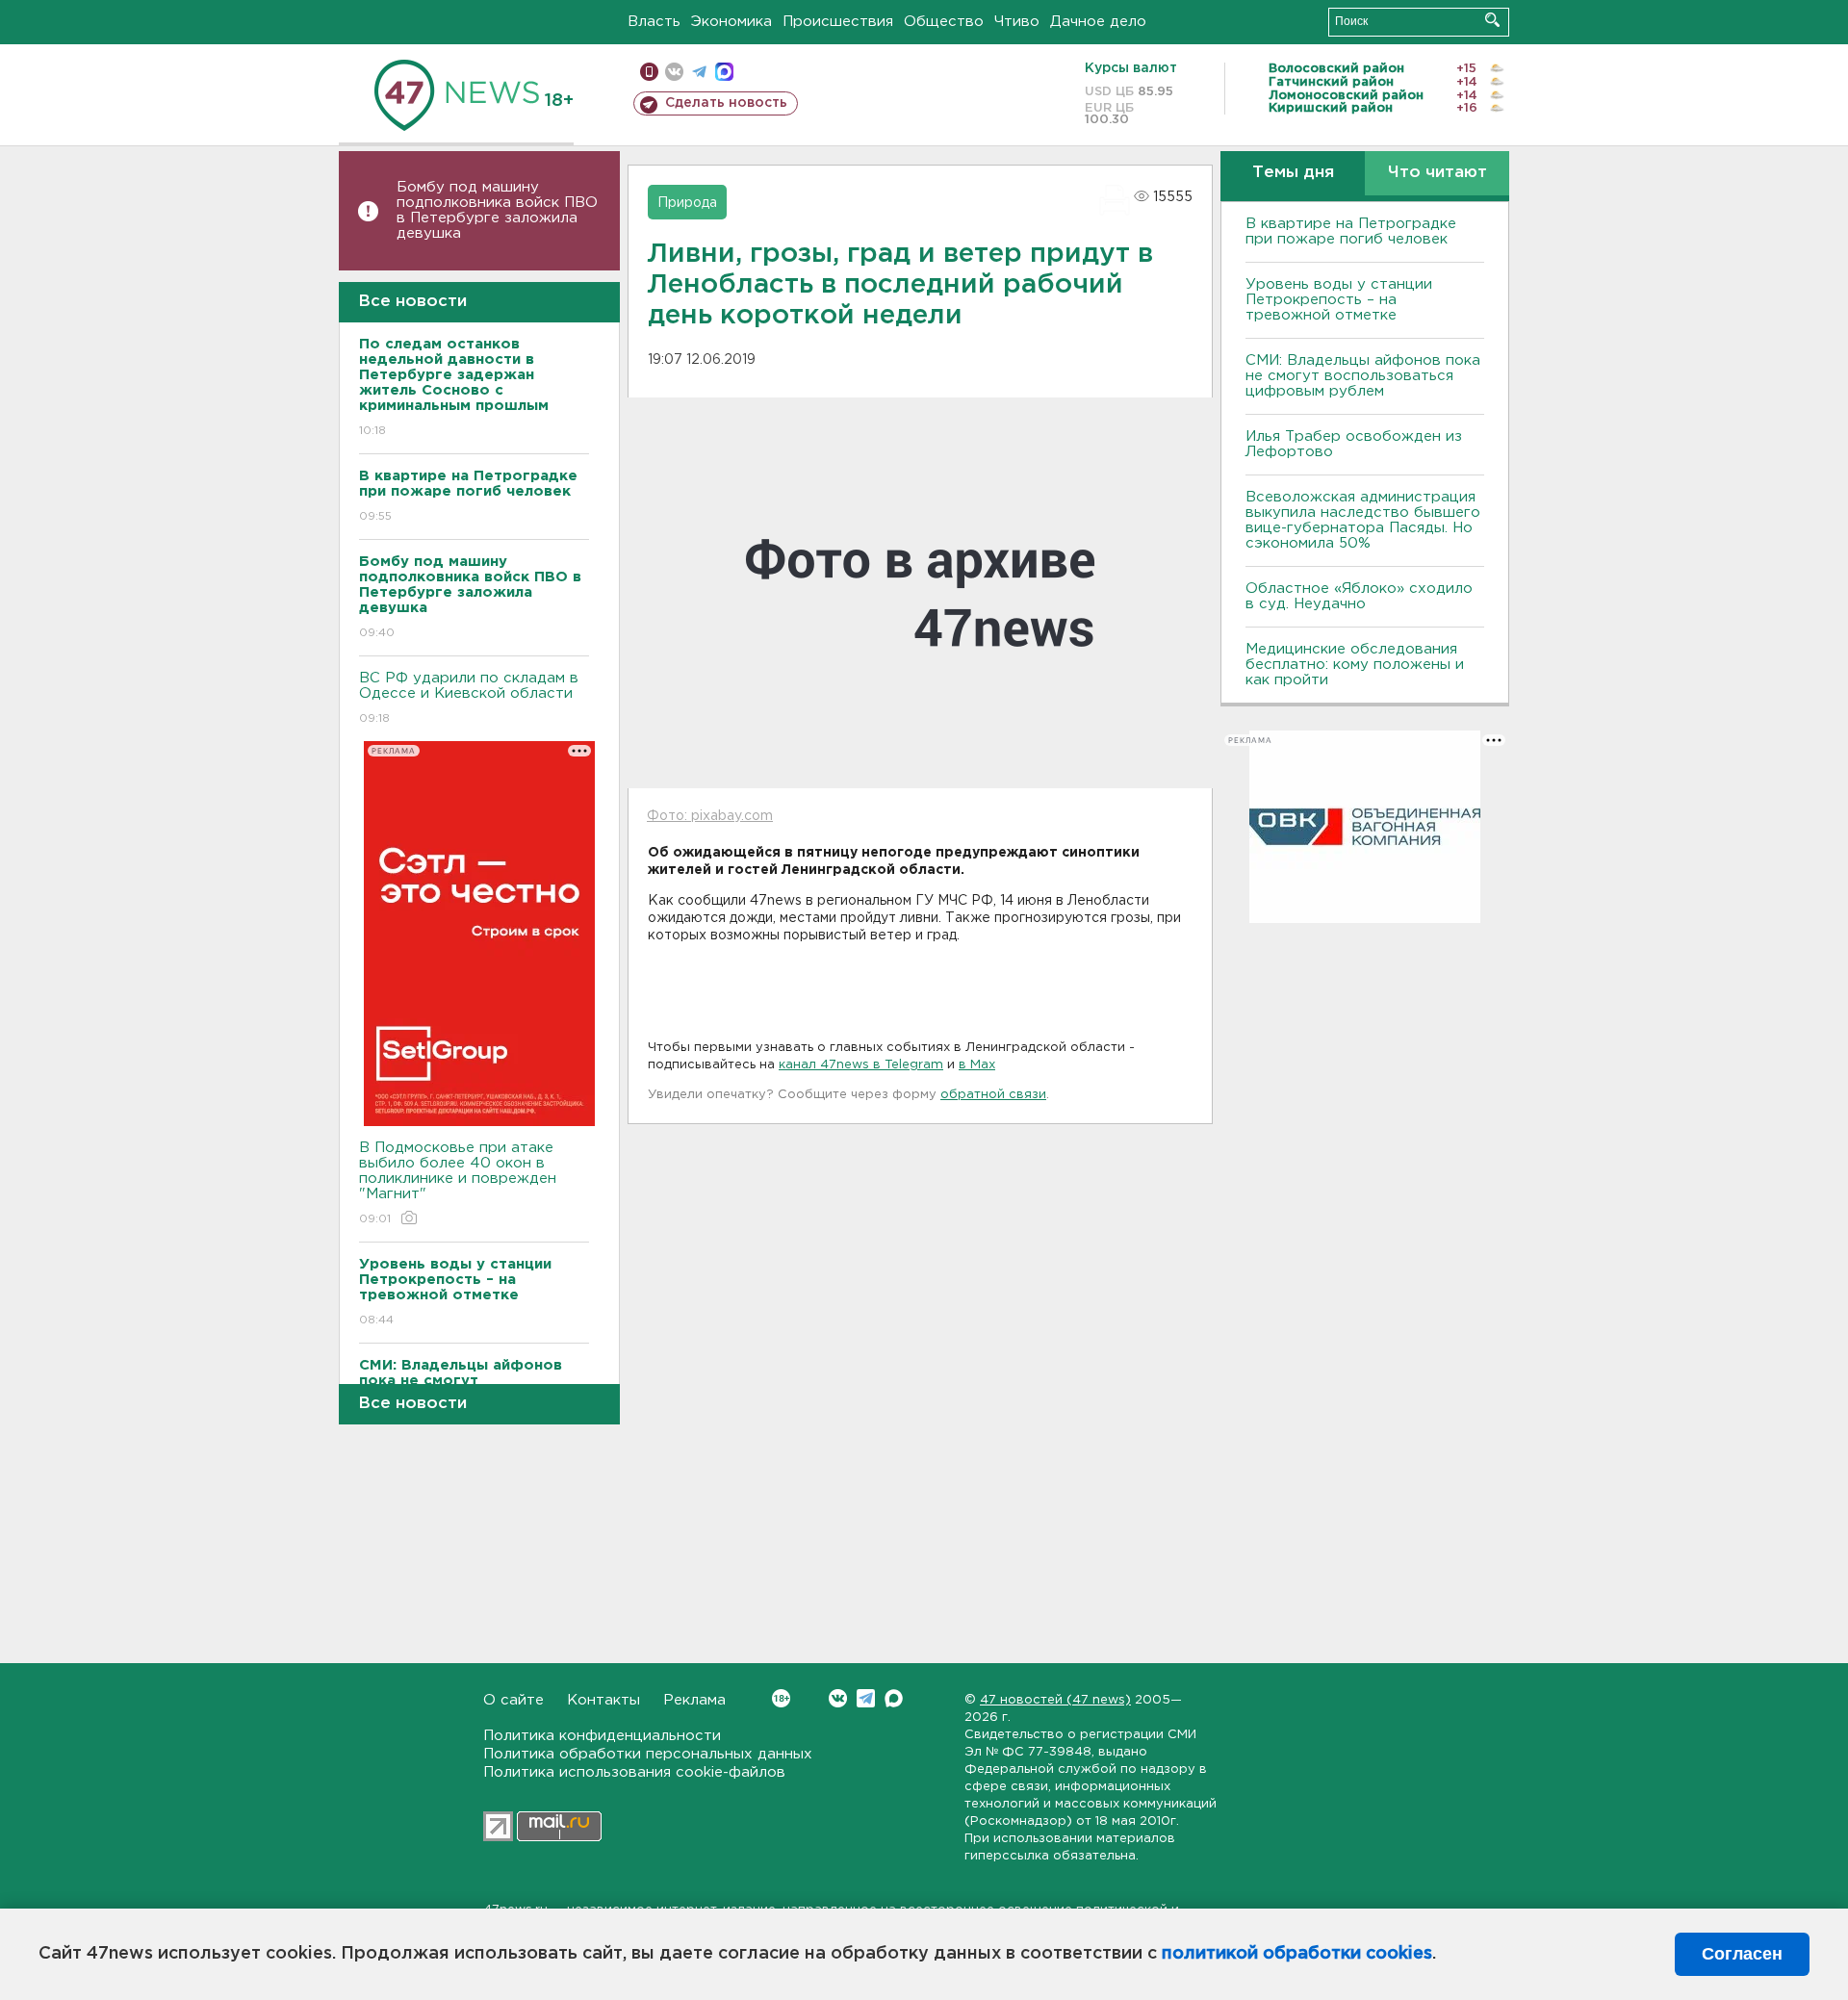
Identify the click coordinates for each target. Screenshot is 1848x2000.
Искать (1492, 20)
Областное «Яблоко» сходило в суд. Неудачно (1359, 596)
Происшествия (838, 22)
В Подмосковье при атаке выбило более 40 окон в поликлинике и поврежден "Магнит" (458, 1183)
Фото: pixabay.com (710, 816)
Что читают (1437, 173)
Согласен (1742, 1954)
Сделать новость (726, 103)
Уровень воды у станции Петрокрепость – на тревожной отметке (1339, 300)
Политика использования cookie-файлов (634, 1772)
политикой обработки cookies (1297, 1954)
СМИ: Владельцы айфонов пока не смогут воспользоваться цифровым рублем (1363, 376)
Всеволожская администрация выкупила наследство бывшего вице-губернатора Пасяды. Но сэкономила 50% (1363, 520)
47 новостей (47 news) (1055, 1700)
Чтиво (1017, 22)
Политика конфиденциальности (602, 1736)
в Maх (977, 1065)
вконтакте (674, 72)
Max (894, 1698)
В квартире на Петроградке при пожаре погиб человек (1351, 231)
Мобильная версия (649, 72)
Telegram (866, 1698)
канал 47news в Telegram (861, 1065)
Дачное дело (1098, 22)
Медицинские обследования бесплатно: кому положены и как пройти (1355, 665)
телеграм (699, 72)
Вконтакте (838, 1698)
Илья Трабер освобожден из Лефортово (1354, 444)
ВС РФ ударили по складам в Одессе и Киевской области (469, 698)
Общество (944, 22)
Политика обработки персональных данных (648, 1754)
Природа (687, 203)
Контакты (603, 1700)
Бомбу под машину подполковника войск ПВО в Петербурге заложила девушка (497, 210)
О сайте (513, 1700)
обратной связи (993, 1095)
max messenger (724, 72)
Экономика (731, 22)
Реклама (694, 1700)
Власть (654, 22)
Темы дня (1293, 173)
